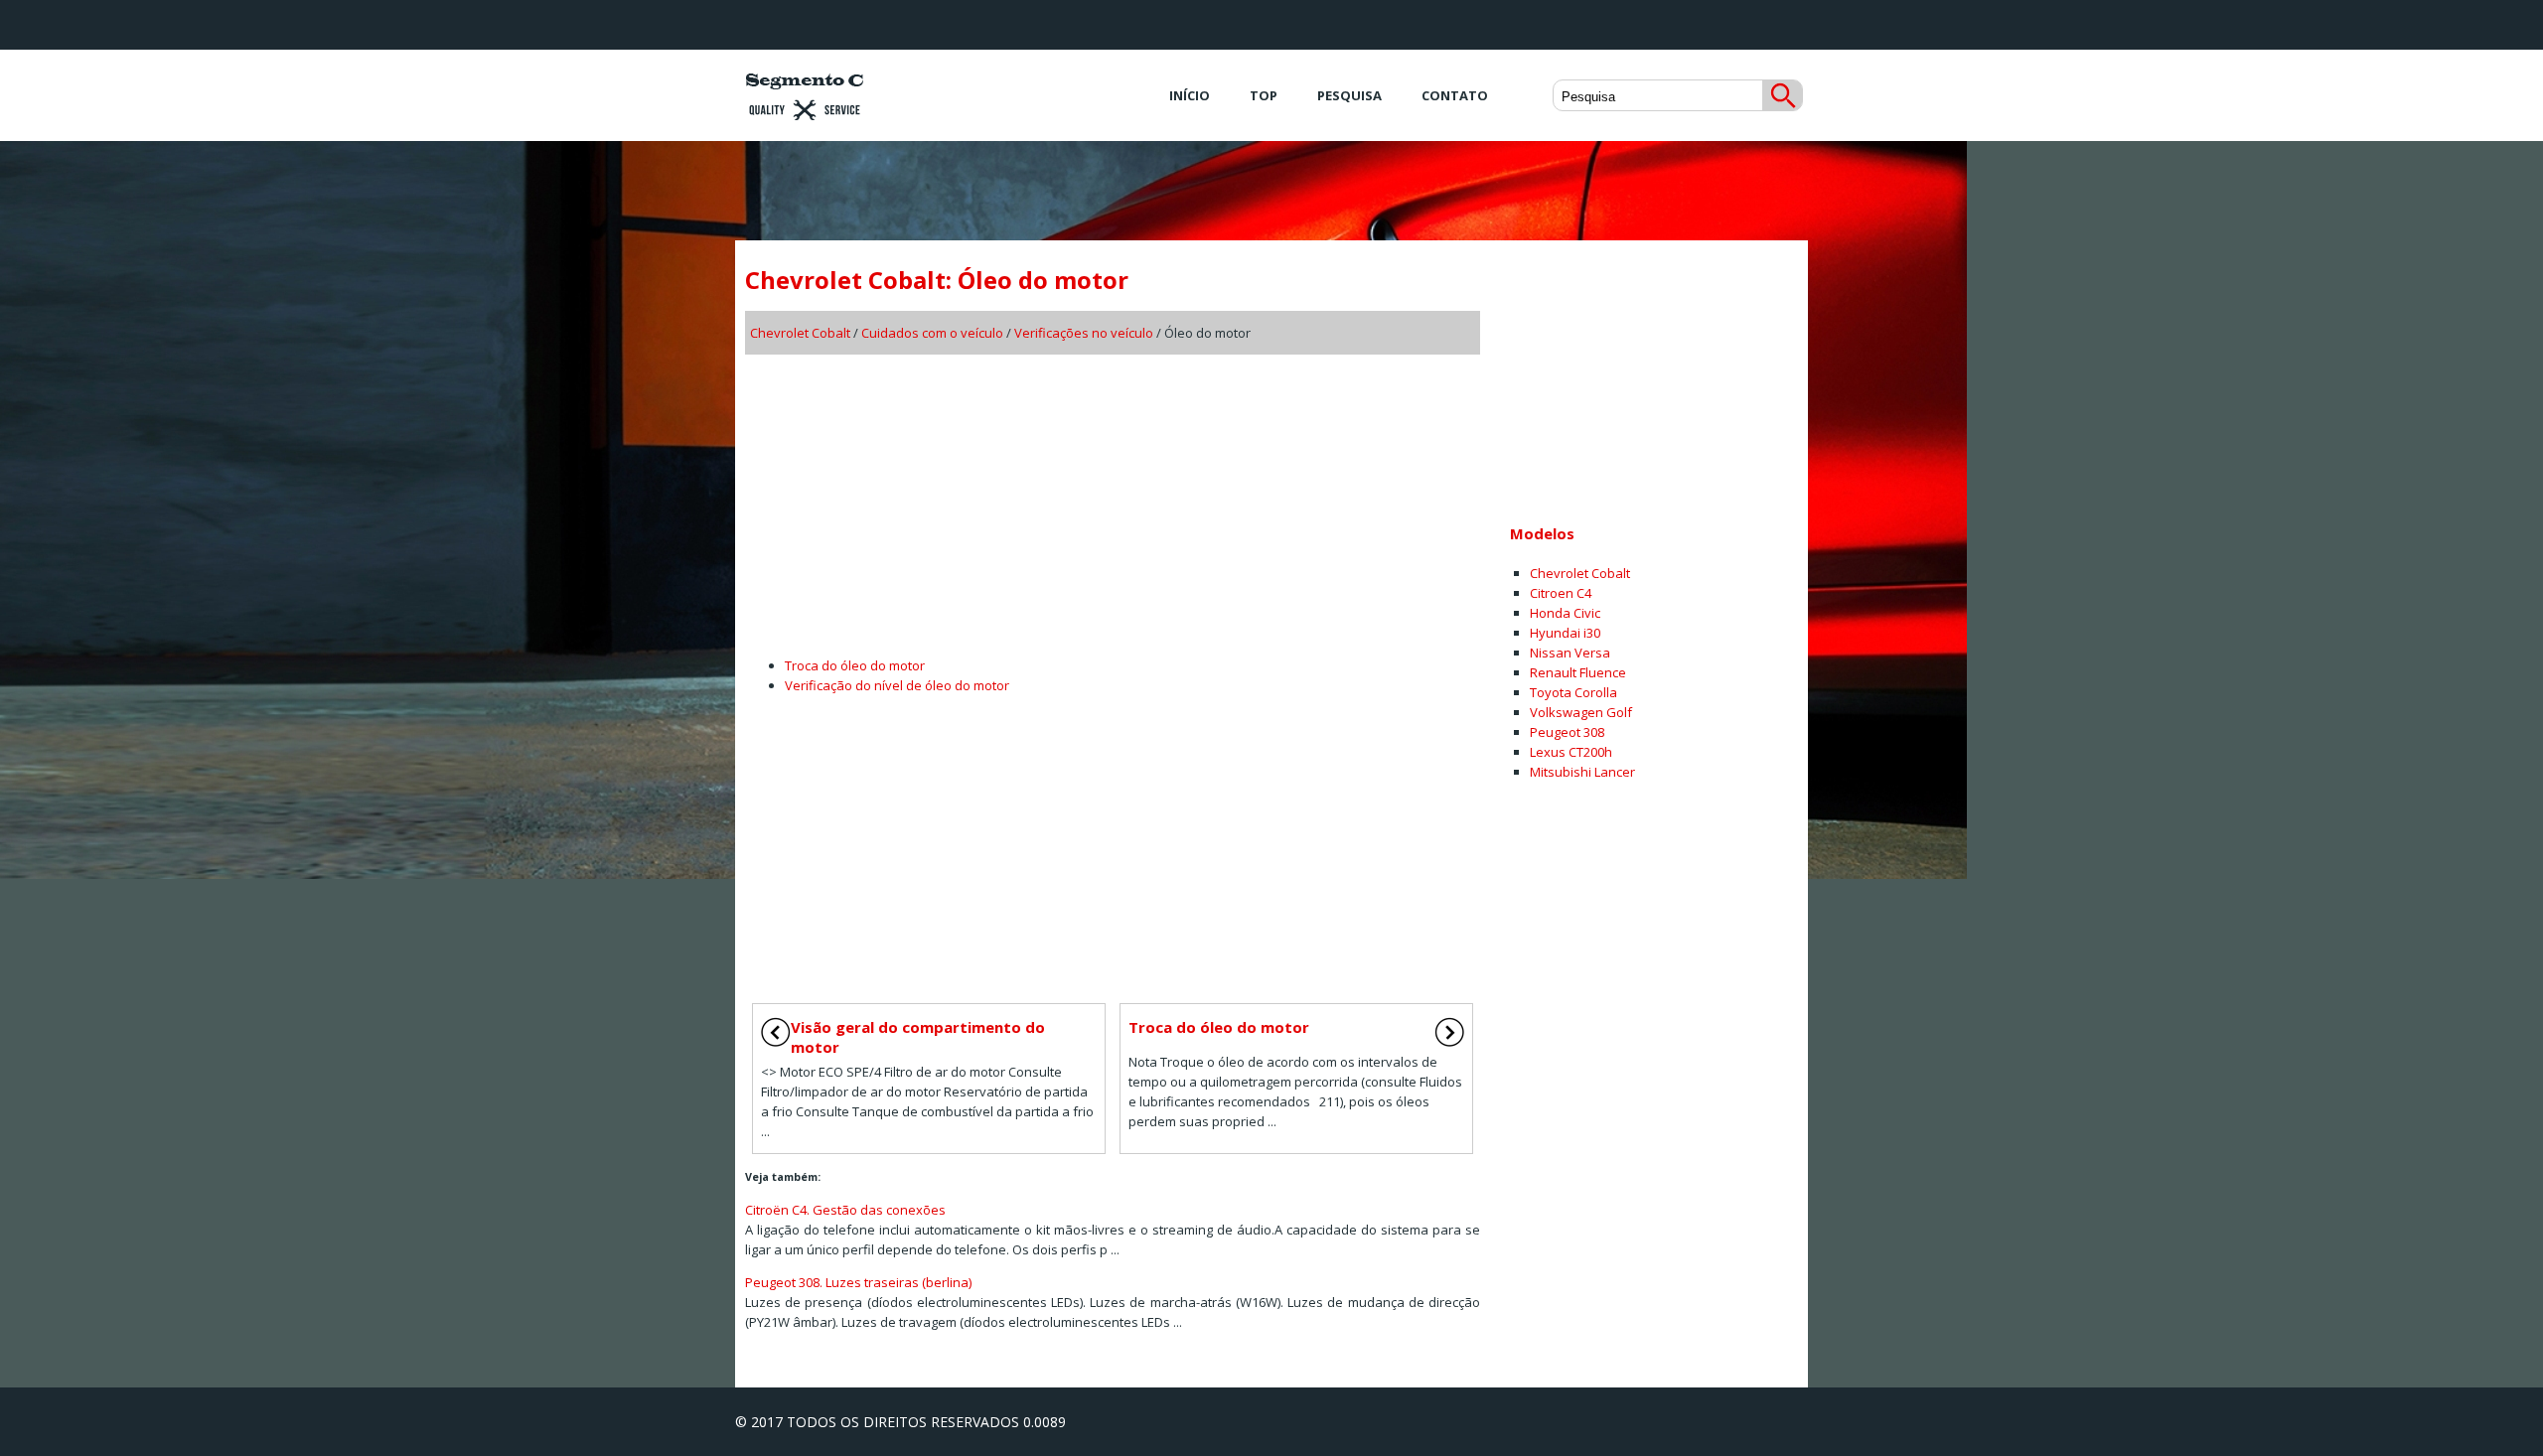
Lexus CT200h (1571, 752)
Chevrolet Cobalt (800, 333)
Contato (1455, 95)
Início (1190, 95)
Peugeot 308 (1567, 732)
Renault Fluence (1578, 672)
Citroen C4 (1561, 593)
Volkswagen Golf (1581, 712)
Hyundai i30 (1565, 633)
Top (1264, 95)
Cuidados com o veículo (932, 333)
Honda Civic (1565, 613)
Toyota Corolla (1573, 692)
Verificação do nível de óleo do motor (897, 685)
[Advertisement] (1113, 499)
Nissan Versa (1570, 653)
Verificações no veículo (1084, 333)
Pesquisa (1349, 95)
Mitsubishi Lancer (1582, 772)
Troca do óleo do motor (855, 665)
